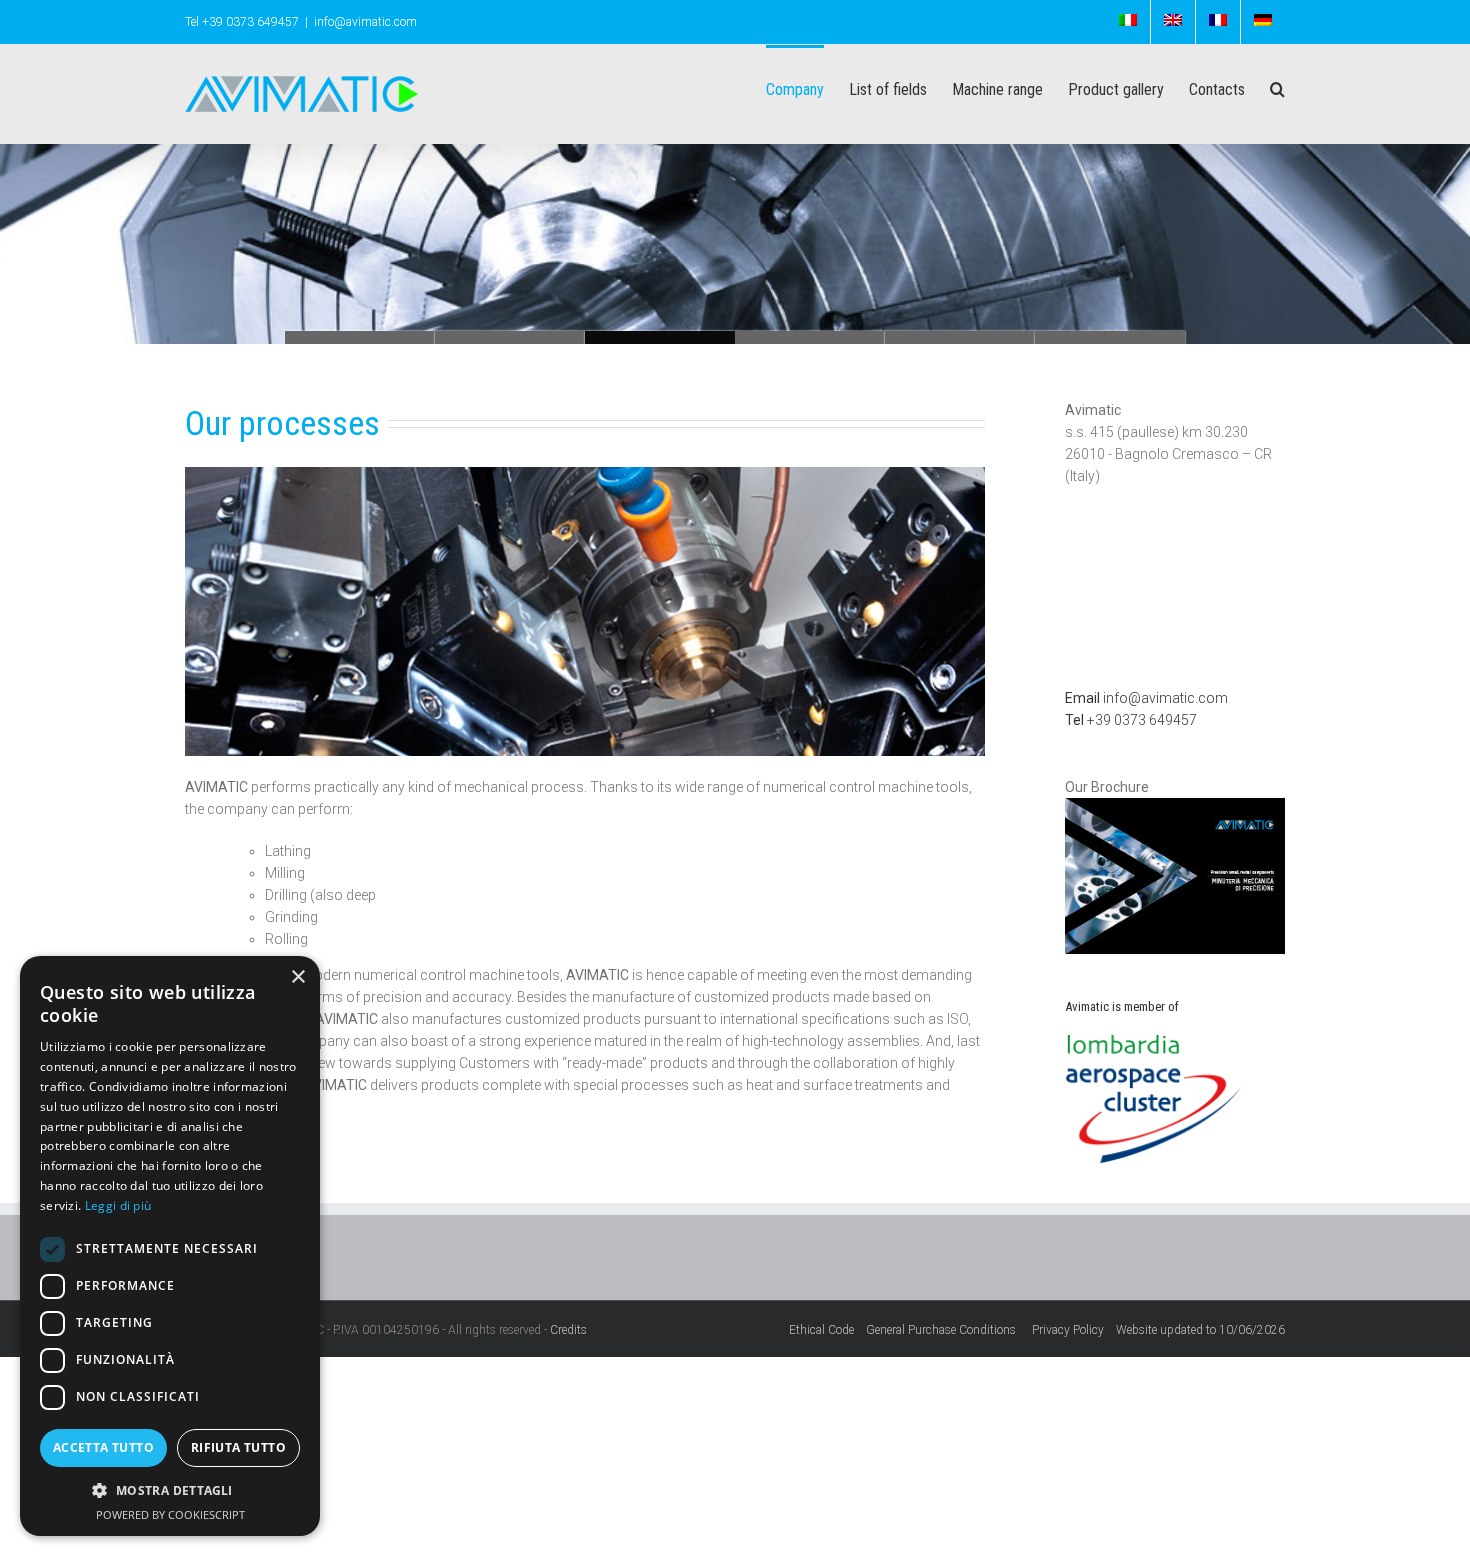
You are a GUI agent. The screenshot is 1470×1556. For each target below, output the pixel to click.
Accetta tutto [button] (103, 1447)
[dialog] (170, 1246)
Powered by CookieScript (170, 1514)
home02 (960, 337)
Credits (568, 1330)
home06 (360, 337)
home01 (1110, 337)
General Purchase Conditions (944, 1330)
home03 (810, 337)
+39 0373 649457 (1131, 720)
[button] (170, 1491)
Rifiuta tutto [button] (238, 1447)
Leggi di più (118, 1205)
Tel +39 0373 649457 (242, 22)
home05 (510, 337)
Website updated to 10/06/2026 (1200, 1330)
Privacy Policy (1074, 1330)
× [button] (297, 977)
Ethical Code (827, 1330)
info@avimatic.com (365, 22)
